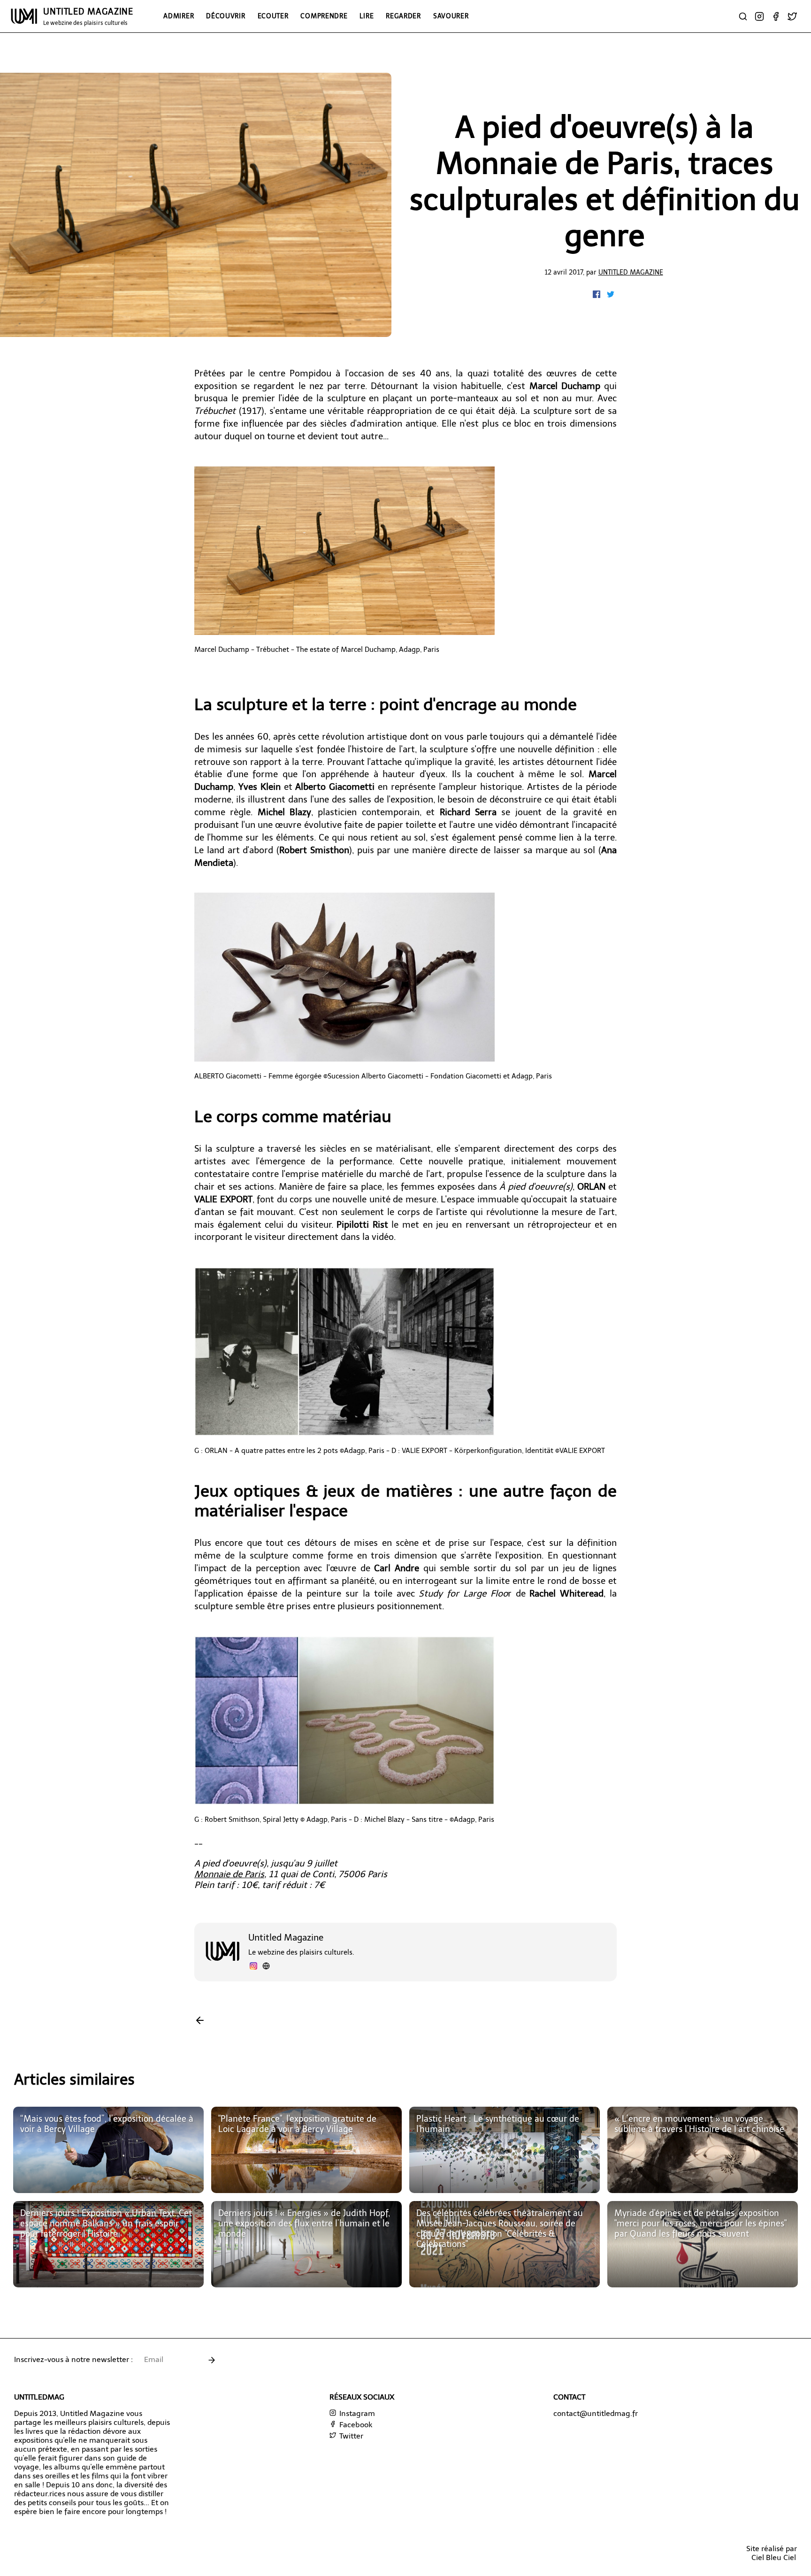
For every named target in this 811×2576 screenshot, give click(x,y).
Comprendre (324, 16)
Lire (367, 16)
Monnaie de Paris (229, 1874)
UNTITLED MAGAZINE (88, 16)
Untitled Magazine (631, 272)
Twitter (350, 2436)
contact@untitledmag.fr (596, 2413)
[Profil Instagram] (253, 1967)
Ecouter (273, 16)
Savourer (451, 16)
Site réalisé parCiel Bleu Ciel (772, 2553)
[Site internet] (266, 1967)
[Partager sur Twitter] (611, 295)
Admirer (179, 16)
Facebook (355, 2425)
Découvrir (226, 16)
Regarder (403, 16)
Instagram (356, 2413)
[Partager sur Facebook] (597, 295)
